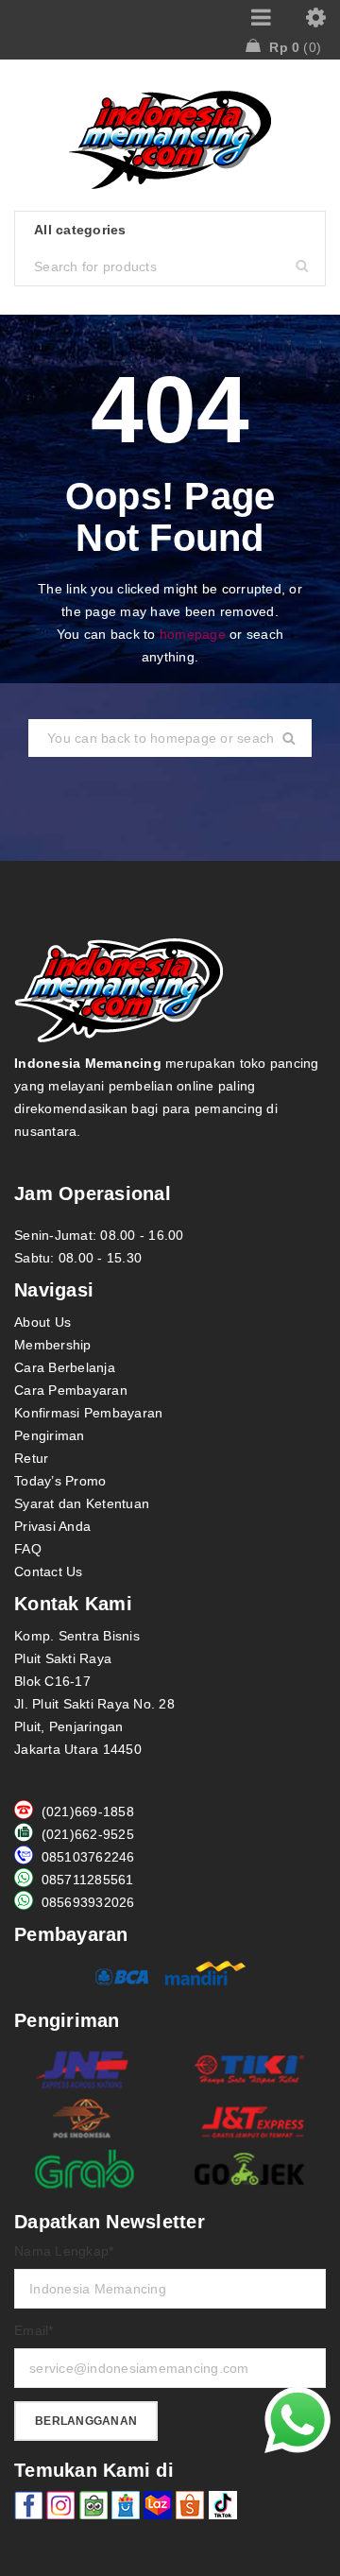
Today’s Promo (60, 1481)
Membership (53, 1345)
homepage (193, 634)
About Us (42, 1322)
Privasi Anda (52, 1526)
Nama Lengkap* (64, 2251)
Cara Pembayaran (71, 1390)
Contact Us (49, 1571)
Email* (34, 2330)
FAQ (28, 1549)
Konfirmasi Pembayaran (88, 1413)
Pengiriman (50, 1435)
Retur (31, 1458)
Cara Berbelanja (65, 1367)
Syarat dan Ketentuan (82, 1503)
